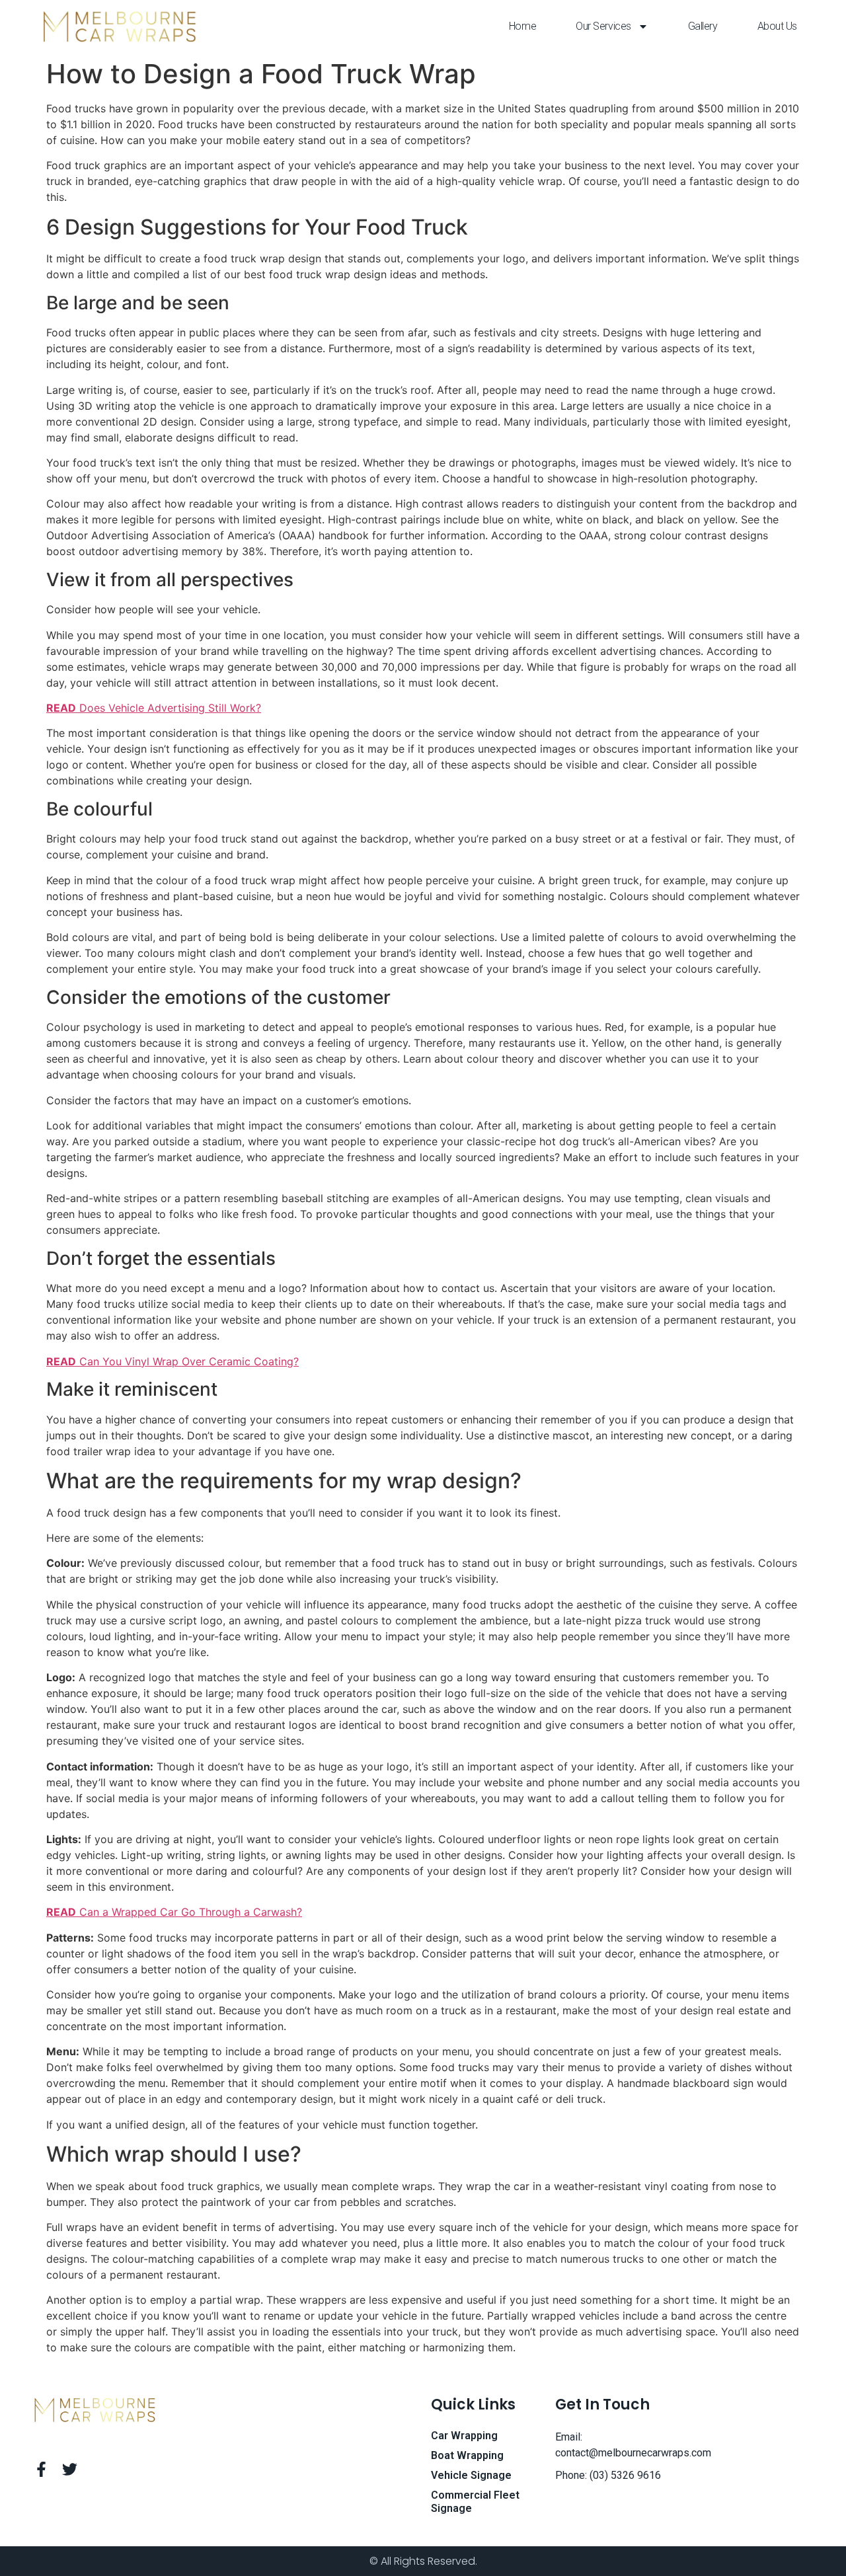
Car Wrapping (464, 2436)
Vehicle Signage (471, 2475)
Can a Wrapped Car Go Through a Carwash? (174, 1912)
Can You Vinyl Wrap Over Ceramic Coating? (173, 1361)
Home (522, 26)
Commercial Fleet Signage (475, 2502)
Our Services (603, 26)
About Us (777, 26)
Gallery (703, 26)
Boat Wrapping (467, 2455)
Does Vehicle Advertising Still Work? (154, 708)
